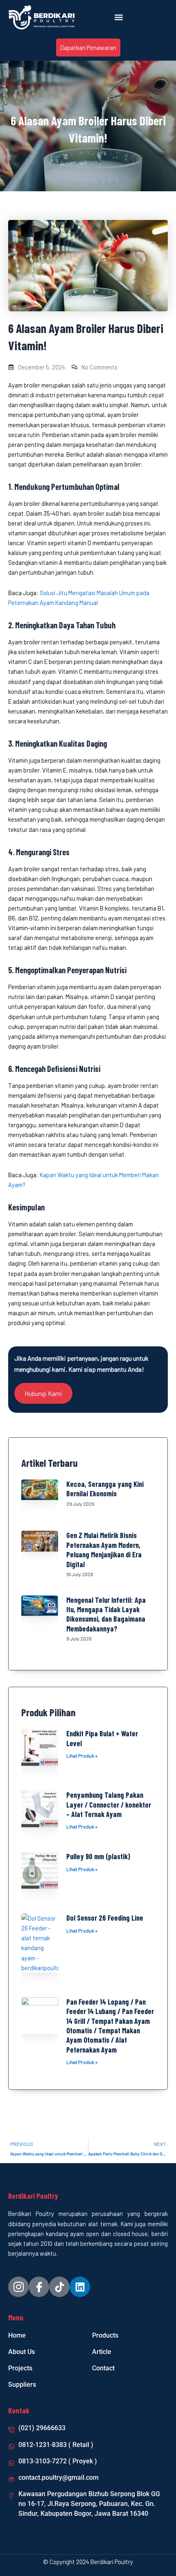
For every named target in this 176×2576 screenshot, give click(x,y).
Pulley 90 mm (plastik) (98, 1856)
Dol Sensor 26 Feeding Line (105, 1918)
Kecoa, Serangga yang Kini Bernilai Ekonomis (105, 1489)
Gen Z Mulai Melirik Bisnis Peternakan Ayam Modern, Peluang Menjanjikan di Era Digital (104, 1550)
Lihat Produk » (82, 1756)
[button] (119, 17)
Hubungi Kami (43, 1393)
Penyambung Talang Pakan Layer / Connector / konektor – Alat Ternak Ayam (109, 1805)
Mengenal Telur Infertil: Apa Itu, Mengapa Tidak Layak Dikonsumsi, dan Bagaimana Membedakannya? (106, 1614)
